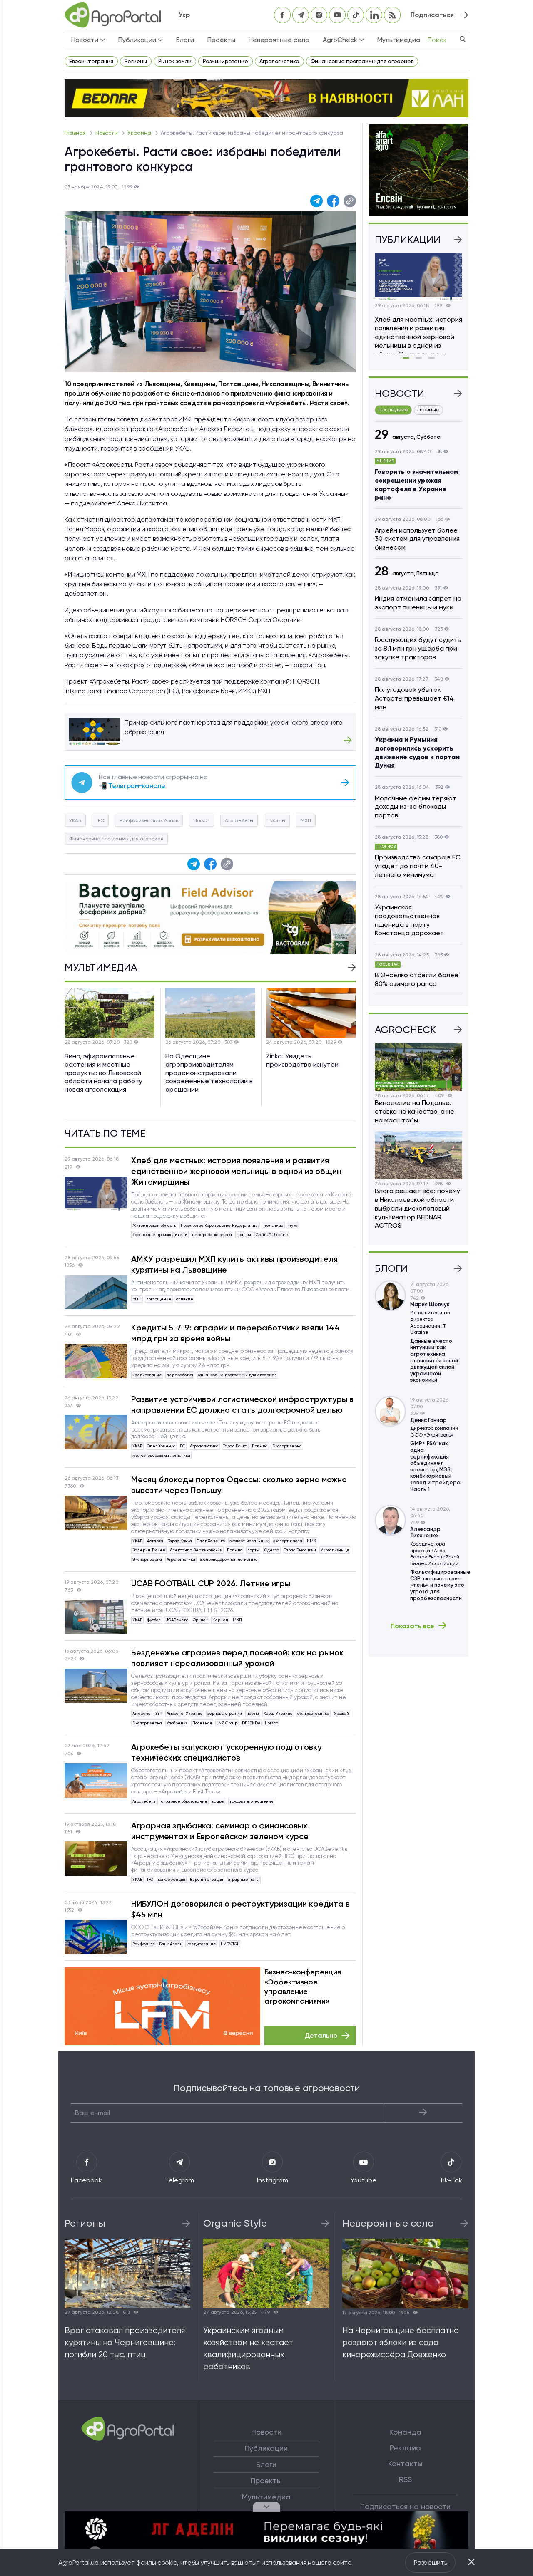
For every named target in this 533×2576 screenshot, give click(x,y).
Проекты (221, 40)
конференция (172, 1879)
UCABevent (177, 1620)
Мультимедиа (399, 40)
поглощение (159, 1299)
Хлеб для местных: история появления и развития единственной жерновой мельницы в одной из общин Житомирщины (236, 1171)
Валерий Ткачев (149, 1550)
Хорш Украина (278, 1713)
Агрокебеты (239, 820)
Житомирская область (154, 1225)
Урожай (341, 1713)
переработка (180, 1375)
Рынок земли (175, 61)
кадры (218, 1801)
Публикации (266, 2448)
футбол (154, 1620)
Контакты (405, 2464)
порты (254, 1550)
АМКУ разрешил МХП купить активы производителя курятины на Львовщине (234, 1264)
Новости (107, 133)
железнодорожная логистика (161, 1455)
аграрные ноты (244, 1879)
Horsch (202, 820)
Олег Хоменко (161, 1446)
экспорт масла (288, 1541)
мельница (273, 1225)
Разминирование (225, 61)
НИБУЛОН (230, 1944)
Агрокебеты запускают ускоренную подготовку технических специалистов (226, 1752)
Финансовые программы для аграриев (362, 61)
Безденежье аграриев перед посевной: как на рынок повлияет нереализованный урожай (237, 1658)
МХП (306, 820)
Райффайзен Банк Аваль (149, 820)
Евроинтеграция (91, 61)
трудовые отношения (251, 1801)
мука (293, 1225)
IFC (100, 820)
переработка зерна (212, 1235)
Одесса (272, 1550)
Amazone (142, 1713)
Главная (76, 133)
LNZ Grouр (227, 1723)
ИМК (311, 1541)
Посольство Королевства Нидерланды (220, 1225)
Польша (260, 1446)
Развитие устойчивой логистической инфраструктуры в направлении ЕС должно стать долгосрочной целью (242, 1404)
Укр (184, 15)
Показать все (412, 1626)
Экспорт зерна (287, 1446)
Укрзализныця (335, 1550)
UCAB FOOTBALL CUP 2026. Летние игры (211, 1583)
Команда (405, 2432)
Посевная (202, 1723)
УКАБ (75, 820)
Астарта (155, 1541)
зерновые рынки (225, 1713)
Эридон (200, 1620)
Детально (321, 2035)
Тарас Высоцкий (300, 1550)
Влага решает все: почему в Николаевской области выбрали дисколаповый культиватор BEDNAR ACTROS (417, 1208)
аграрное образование (184, 1801)
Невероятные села (279, 40)
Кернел (220, 1620)
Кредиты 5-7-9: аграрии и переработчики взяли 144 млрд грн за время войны (235, 1333)
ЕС (183, 1446)
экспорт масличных (249, 1541)
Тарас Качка (235, 1446)
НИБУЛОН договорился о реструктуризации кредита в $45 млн (240, 1909)
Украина (140, 133)
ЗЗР (159, 1713)
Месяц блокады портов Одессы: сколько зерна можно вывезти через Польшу (239, 1485)
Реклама (405, 2448)
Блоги (185, 40)
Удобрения (177, 1723)
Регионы (136, 61)
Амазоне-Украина (185, 1713)
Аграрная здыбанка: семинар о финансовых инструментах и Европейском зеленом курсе (220, 1831)
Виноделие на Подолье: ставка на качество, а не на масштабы (415, 1111)
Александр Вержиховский (196, 1550)
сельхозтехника (313, 1713)
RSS (405, 2479)
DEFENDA (251, 1723)
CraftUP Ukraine (272, 1235)
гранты (277, 820)
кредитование (147, 1375)
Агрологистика (279, 61)
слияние (185, 1299)
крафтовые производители (160, 1235)
